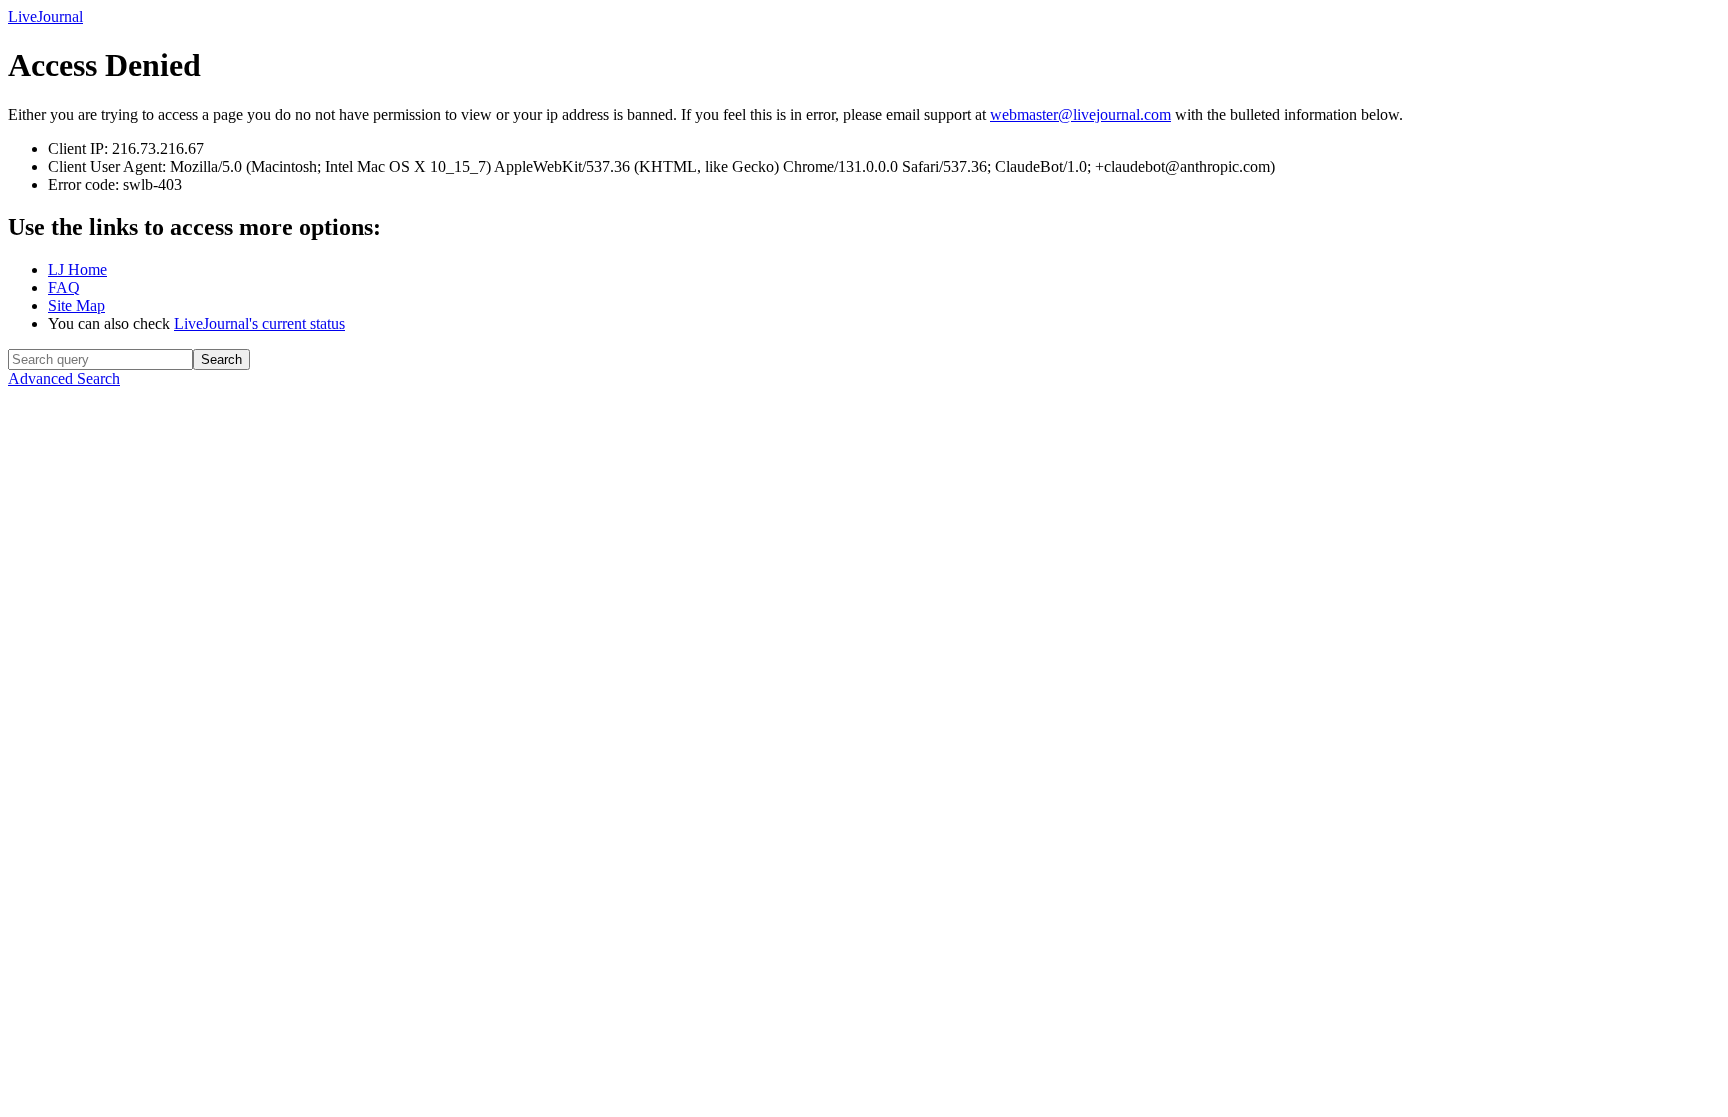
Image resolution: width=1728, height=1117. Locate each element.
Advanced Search (64, 378)
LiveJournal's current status (259, 323)
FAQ (64, 287)
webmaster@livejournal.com (1080, 114)
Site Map (76, 305)
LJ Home (77, 269)
